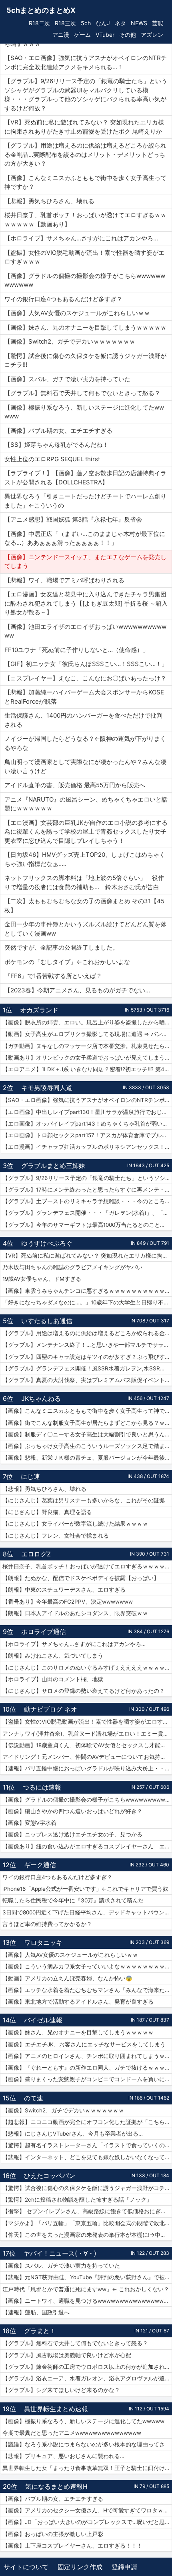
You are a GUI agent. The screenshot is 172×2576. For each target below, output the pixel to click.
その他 (128, 35)
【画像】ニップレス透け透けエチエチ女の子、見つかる (72, 1834)
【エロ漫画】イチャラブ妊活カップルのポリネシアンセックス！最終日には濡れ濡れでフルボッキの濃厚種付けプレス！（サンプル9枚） (87, 1147)
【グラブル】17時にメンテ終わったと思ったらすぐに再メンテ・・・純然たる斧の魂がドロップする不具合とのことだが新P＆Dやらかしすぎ (87, 1190)
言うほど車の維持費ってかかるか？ (47, 1924)
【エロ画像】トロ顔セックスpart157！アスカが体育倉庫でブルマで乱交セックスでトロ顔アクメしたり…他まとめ (87, 1135)
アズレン (152, 35)
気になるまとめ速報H (56, 2486)
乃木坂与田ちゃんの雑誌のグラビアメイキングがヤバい (72, 1267)
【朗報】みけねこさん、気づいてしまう (53, 1656)
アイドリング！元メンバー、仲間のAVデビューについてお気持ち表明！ (87, 1757)
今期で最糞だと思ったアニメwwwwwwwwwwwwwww (72, 2433)
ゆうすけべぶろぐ (47, 1243)
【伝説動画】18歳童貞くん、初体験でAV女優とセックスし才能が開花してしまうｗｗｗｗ (87, 1745)
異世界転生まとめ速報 (56, 2409)
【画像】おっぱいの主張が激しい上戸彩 (53, 2534)
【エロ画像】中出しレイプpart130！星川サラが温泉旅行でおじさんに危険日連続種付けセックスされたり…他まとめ (87, 1112)
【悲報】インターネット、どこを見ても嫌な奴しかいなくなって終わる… (87, 2157)
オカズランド (39, 1010)
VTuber (105, 35)
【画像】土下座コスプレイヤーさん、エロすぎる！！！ (72, 2546)
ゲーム (82, 35)
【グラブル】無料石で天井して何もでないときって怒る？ (75, 2343)
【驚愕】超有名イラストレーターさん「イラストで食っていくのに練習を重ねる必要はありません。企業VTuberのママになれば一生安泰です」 (87, 2145)
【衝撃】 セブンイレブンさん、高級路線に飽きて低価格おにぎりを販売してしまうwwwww (87, 2211)
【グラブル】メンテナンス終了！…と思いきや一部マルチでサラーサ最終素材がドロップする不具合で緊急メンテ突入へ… (87, 1345)
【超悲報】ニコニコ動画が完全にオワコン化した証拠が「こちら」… (87, 2122)
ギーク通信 (40, 1865)
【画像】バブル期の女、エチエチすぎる (53, 2499)
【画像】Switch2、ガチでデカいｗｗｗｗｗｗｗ (63, 2110)
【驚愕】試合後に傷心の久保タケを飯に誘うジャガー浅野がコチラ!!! (87, 2188)
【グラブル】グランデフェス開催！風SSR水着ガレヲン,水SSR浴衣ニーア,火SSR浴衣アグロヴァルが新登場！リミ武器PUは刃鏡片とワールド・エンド (87, 1368)
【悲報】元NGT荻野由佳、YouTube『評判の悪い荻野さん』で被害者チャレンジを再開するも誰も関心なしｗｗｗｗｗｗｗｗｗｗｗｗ (87, 2277)
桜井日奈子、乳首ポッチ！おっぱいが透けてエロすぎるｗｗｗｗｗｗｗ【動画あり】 (87, 1566)
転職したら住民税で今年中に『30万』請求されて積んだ (73, 1900)
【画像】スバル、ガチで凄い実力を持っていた (61, 2266)
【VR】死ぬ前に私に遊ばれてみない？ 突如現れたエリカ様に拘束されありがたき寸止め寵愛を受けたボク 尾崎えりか (87, 1256)
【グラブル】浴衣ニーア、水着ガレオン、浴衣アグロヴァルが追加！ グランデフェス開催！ (87, 2378)
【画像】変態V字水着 (29, 1823)
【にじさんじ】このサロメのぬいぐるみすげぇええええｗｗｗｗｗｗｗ (87, 1668)
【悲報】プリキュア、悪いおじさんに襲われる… (63, 2456)
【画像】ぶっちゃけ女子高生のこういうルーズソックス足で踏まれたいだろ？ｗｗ (87, 1446)
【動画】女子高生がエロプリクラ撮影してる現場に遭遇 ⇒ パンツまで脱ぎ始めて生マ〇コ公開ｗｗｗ (87, 1034)
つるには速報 (42, 1787)
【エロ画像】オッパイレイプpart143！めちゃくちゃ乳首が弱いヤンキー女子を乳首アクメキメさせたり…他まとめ (87, 1124)
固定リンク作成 (80, 2567)
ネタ (120, 23)
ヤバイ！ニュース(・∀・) (60, 2253)
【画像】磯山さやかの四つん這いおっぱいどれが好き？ (72, 1811)
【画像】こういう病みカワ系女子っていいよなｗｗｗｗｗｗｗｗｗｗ (87, 1966)
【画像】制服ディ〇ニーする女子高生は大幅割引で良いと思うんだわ (87, 1434)
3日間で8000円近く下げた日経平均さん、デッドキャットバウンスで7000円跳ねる (87, 1912)
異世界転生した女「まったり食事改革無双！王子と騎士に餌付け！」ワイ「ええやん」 (87, 2468)
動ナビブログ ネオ (51, 1709)
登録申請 (124, 2567)
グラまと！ (40, 2331)
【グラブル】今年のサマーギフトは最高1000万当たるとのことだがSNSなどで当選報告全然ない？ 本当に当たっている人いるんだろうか (87, 1225)
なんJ (103, 23)
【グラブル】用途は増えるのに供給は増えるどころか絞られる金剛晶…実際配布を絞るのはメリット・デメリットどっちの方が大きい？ (87, 1333)
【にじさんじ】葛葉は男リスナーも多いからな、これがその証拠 (84, 1500)
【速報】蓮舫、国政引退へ (36, 2312)
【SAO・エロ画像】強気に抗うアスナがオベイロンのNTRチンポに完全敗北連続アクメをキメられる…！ (87, 1100)
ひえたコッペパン (50, 2176)
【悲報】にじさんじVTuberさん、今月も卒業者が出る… (73, 2134)
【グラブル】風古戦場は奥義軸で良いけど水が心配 (67, 2355)
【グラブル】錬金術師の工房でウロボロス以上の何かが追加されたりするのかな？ (87, 2367)
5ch (86, 23)
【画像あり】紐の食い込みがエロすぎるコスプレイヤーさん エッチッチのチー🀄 (87, 1846)
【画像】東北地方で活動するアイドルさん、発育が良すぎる (78, 2002)
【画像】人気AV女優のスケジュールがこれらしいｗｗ (70, 1955)
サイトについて (26, 2567)
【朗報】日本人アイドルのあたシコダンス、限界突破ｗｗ (75, 1613)
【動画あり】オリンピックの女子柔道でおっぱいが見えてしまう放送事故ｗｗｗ (87, 1058)
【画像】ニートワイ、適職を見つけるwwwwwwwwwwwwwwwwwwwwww (87, 2301)
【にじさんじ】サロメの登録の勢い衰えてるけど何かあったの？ (84, 1691)
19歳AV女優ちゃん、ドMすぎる (42, 1279)
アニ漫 (61, 35)
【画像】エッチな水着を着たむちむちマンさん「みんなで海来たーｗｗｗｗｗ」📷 (87, 1990)
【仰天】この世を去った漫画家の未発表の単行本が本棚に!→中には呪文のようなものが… (87, 2235)
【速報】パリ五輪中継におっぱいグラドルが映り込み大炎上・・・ (86, 1768)
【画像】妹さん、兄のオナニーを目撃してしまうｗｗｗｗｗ (78, 2032)
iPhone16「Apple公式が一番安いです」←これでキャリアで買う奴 (85, 1889)
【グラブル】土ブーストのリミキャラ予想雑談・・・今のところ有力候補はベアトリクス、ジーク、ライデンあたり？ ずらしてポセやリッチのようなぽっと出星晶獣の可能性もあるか (87, 1201)
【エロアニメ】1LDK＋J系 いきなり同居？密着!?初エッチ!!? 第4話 (86, 1069)
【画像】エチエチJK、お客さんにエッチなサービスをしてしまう (84, 2044)
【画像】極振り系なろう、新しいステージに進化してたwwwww (83, 2421)
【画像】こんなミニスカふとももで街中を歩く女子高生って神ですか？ (87, 1411)
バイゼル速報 (43, 2020)
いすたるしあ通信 (47, 1321)
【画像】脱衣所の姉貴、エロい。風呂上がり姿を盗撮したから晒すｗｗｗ (87, 1022)
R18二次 (39, 23)
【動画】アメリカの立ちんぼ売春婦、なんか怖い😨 (67, 1978)
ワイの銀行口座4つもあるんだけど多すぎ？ (57, 1877)
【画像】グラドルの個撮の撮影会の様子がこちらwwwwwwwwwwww (87, 1800)
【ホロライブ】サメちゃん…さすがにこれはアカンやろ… (74, 1644)
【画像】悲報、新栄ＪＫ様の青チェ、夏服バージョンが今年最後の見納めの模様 (87, 1458)
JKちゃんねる (41, 1398)
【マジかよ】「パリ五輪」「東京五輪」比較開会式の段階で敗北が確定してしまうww (87, 2223)
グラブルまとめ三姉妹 (53, 1166)
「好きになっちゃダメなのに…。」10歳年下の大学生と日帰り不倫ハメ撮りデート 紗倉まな (87, 1302)
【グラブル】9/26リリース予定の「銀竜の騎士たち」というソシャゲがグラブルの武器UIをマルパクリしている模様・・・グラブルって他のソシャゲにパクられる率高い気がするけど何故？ (87, 1178)
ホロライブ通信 (44, 1632)
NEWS (139, 23)
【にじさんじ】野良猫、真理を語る (47, 1512)
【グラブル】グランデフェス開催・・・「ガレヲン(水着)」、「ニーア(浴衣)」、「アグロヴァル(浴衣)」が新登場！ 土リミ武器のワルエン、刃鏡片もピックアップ (87, 1213)
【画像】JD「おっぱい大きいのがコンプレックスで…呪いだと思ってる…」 (87, 2522)
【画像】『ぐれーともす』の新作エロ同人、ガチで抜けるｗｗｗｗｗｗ (87, 2068)
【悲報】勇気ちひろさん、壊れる (44, 1489)
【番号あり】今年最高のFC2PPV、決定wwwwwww (68, 1602)
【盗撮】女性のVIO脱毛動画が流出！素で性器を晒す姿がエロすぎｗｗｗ (87, 1722)
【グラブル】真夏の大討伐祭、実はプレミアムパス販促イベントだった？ (87, 1380)
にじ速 (30, 1476)
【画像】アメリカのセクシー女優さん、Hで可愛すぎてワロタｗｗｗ (87, 2510)
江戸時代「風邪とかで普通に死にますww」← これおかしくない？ (86, 2289)
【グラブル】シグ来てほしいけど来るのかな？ (61, 2390)
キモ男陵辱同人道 (47, 1088)
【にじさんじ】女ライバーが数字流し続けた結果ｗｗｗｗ (75, 1524)
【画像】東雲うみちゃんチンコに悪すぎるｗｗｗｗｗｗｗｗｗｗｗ (86, 1291)
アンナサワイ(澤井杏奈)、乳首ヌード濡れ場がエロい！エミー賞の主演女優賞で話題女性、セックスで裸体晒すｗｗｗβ (87, 1734)
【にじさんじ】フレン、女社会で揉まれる (56, 1536)
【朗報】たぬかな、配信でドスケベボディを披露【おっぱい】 (81, 1578)
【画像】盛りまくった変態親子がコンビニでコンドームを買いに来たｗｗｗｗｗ (87, 2079)
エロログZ (36, 1554)
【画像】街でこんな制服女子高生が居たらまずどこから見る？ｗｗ (86, 1423)
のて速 (34, 2098)
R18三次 (65, 23)
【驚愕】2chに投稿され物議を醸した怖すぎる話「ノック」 (77, 2200)
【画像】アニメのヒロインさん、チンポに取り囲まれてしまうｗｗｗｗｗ (87, 2056)
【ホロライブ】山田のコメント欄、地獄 (53, 1679)
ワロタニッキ (43, 1942)
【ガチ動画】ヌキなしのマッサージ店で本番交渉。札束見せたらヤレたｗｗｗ (87, 1046)
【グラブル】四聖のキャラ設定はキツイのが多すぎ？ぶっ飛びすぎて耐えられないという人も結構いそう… (87, 1357)
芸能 (158, 23)
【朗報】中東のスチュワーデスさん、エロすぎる (64, 1590)
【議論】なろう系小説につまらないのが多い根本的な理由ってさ (84, 2444)
